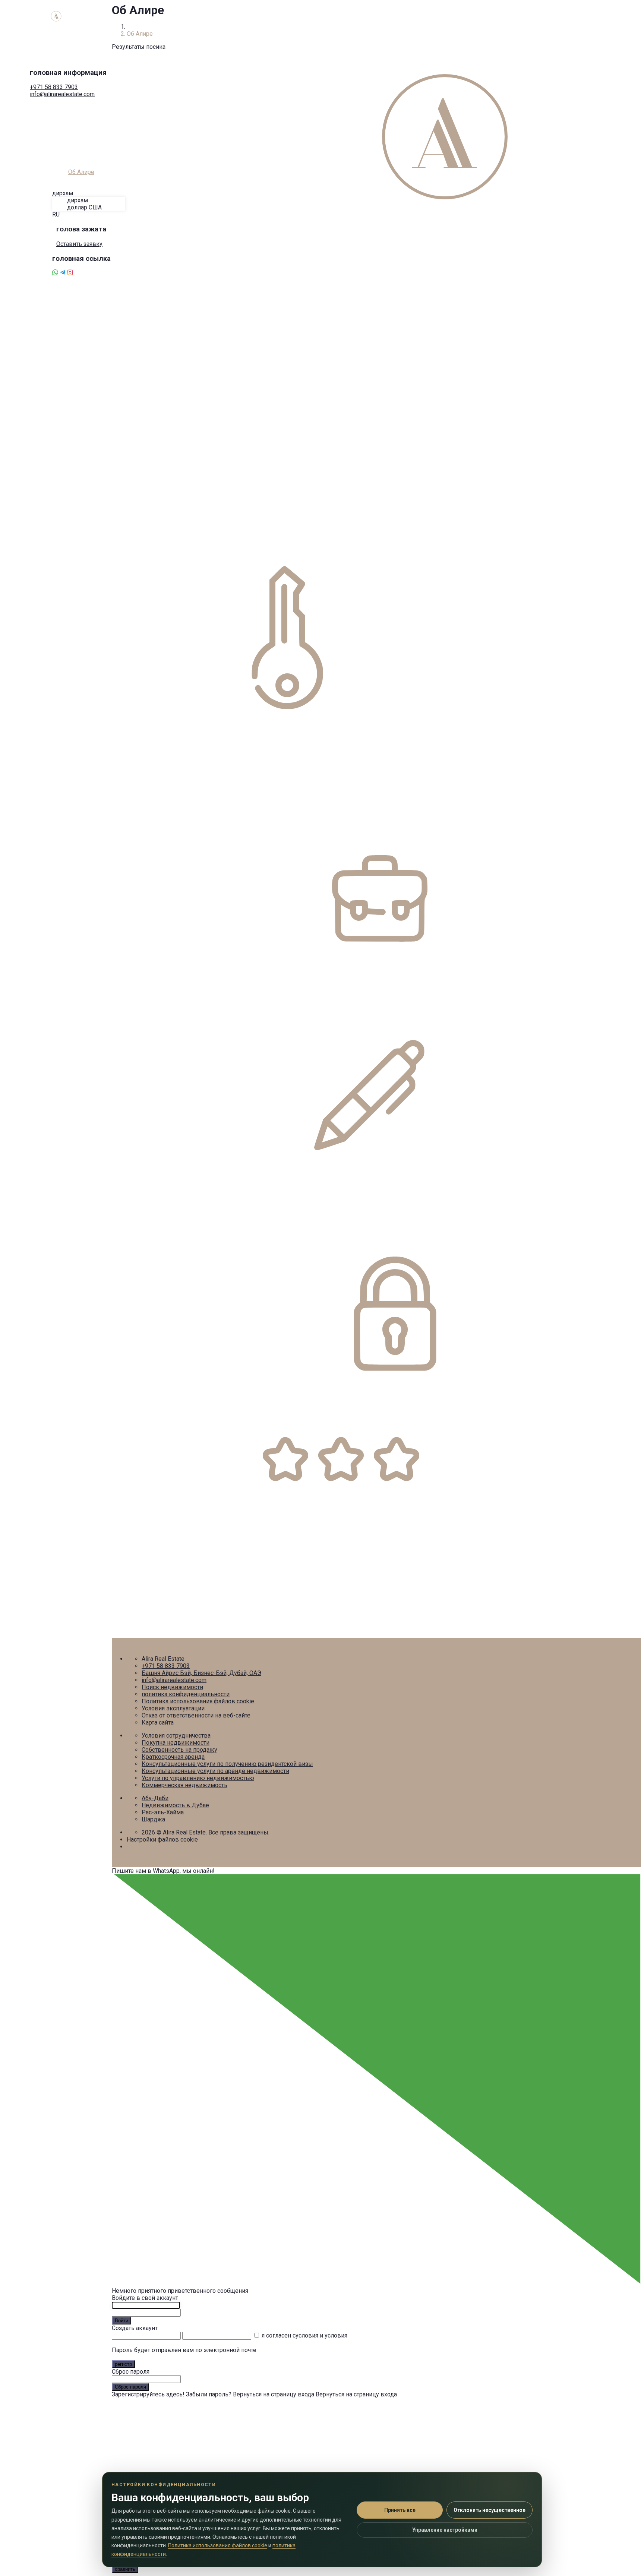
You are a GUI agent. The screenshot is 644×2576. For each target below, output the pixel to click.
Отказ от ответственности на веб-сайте (196, 1715)
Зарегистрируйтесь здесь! (148, 2394)
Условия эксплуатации (173, 1708)
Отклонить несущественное (490, 2510)
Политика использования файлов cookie (198, 1701)
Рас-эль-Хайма (163, 1812)
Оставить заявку (79, 244)
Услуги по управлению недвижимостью (198, 1778)
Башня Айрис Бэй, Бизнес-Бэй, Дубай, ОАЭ (201, 1673)
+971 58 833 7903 (54, 87)
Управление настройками (445, 2530)
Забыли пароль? (209, 2394)
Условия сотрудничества (176, 1736)
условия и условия (321, 2335)
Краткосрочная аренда (173, 1757)
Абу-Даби (155, 1798)
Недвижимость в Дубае (175, 1805)
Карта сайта (158, 1722)
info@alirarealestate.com (62, 94)
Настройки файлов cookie (162, 1839)
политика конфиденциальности (186, 1694)
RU (56, 214)
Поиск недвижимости (172, 1687)
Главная (138, 27)
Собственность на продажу (179, 1750)
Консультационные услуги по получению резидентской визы (227, 1764)
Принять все (400, 2510)
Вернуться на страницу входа (274, 2394)
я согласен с (304, 2335)
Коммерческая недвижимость (184, 1785)
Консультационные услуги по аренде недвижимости (215, 1771)
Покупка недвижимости (176, 1743)
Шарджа (153, 1819)
